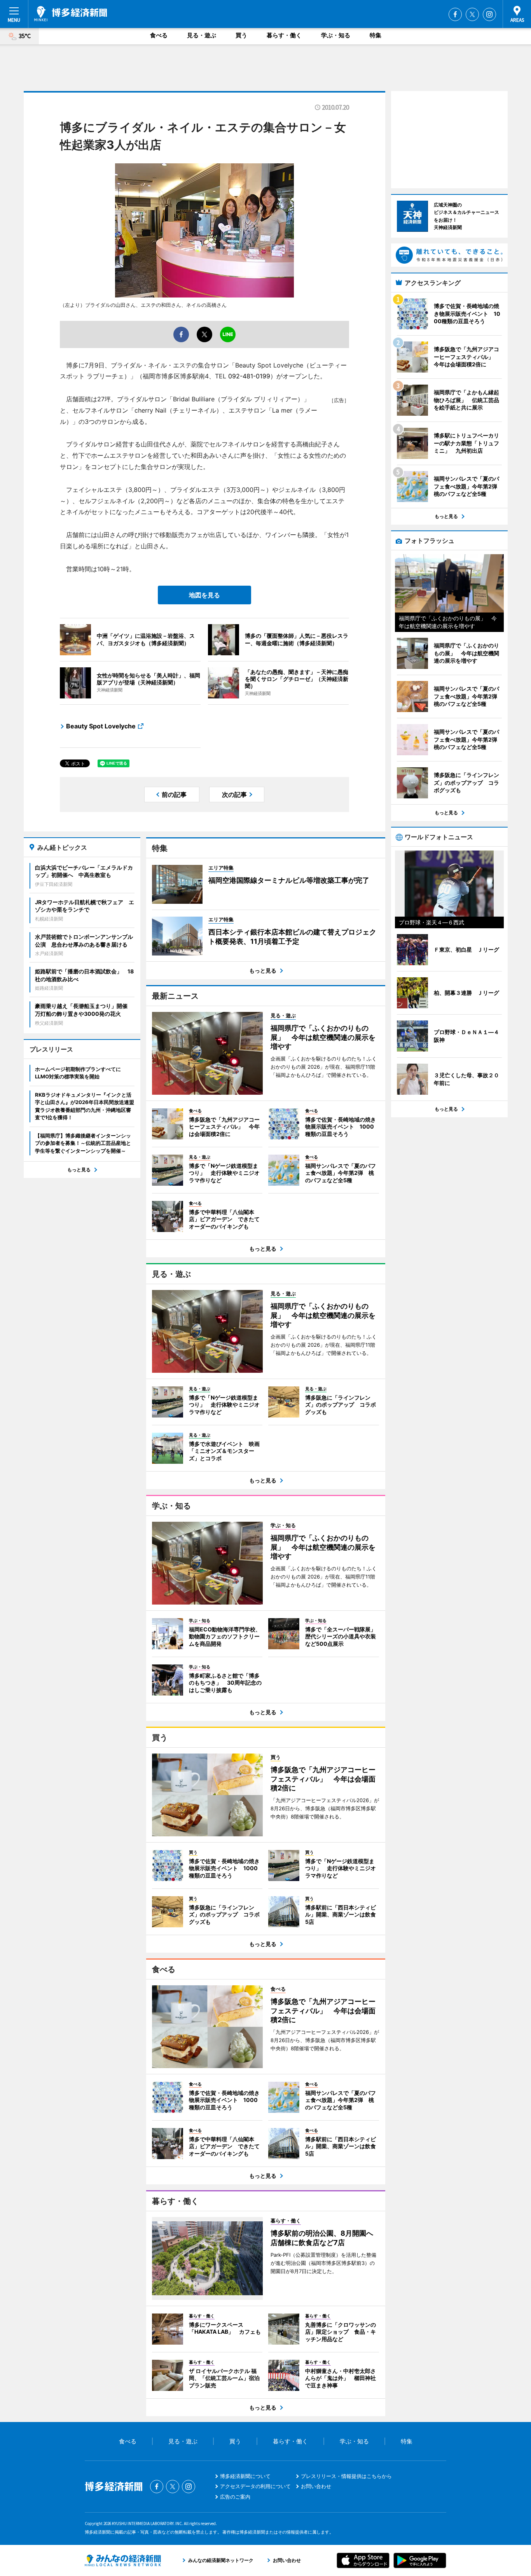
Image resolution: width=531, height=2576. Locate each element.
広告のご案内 (235, 2497)
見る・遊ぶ (202, 35)
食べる (159, 35)
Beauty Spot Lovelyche (101, 726)
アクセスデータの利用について (255, 2486)
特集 (376, 35)
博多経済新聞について (245, 2476)
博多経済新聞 (71, 14)
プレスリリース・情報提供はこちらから (346, 2476)
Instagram (489, 14)
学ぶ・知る (336, 35)
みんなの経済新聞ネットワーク (123, 2560)
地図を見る (204, 595)
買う (241, 35)
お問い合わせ (316, 2486)
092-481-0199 (249, 376)
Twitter (472, 14)
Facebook (455, 14)
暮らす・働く (284, 35)
